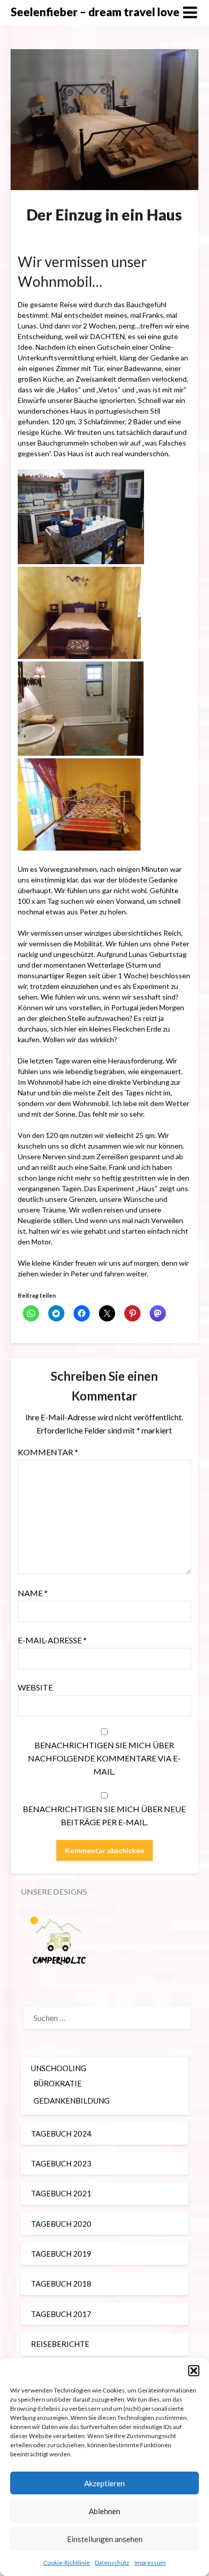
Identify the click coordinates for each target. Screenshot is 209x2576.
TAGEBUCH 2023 (61, 2163)
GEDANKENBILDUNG (72, 2101)
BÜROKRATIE (58, 2083)
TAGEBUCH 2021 (61, 2193)
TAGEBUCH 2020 (61, 2224)
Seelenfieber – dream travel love (95, 12)
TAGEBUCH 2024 (61, 2133)
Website (35, 1687)
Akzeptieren (104, 2483)
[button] (194, 2371)
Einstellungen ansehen (105, 2539)
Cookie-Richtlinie (66, 2563)
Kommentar (48, 1452)
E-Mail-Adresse (52, 1640)
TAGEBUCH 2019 (61, 2254)
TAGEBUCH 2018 (61, 2284)
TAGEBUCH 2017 (61, 2314)
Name (33, 1593)
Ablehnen (104, 2511)
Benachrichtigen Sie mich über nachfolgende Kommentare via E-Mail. (104, 1758)
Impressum (150, 2563)
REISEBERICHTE (60, 2344)
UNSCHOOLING (59, 2068)
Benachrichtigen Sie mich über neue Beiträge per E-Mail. (104, 1815)
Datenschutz (112, 2563)
